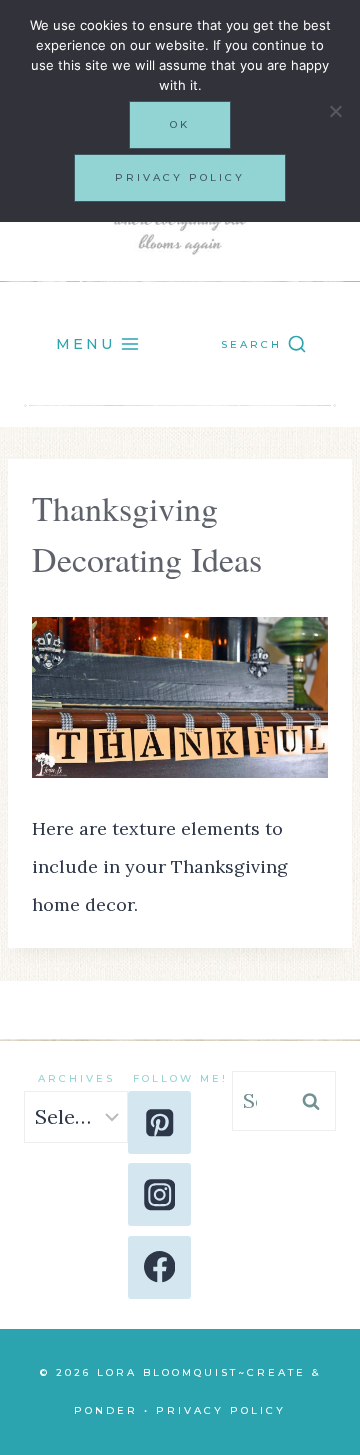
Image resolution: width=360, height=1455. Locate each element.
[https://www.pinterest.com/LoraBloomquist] (159, 1122)
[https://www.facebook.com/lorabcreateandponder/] (159, 1267)
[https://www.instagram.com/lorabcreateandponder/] (159, 1194)
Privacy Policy (221, 1410)
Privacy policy (180, 177)
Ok (180, 124)
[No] (335, 111)
